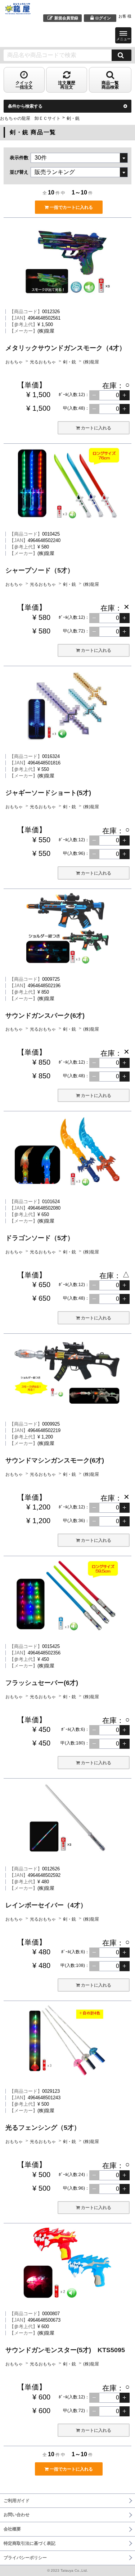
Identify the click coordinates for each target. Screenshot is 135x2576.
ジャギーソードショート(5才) (48, 793)
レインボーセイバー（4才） (46, 1905)
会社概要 (12, 2529)
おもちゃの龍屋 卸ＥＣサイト (30, 118)
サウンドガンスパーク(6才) (45, 1016)
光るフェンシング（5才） (43, 2128)
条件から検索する (25, 106)
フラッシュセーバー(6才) (42, 1683)
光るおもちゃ (43, 362)
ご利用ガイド (17, 2501)
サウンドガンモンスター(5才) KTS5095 (65, 2350)
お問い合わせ (17, 2515)
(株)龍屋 (91, 362)
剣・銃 (70, 362)
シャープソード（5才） (40, 570)
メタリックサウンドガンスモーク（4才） (66, 348)
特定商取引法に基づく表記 (30, 2543)
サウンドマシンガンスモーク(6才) (55, 1460)
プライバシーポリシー (25, 2558)
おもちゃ (15, 362)
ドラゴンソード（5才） (40, 1238)
